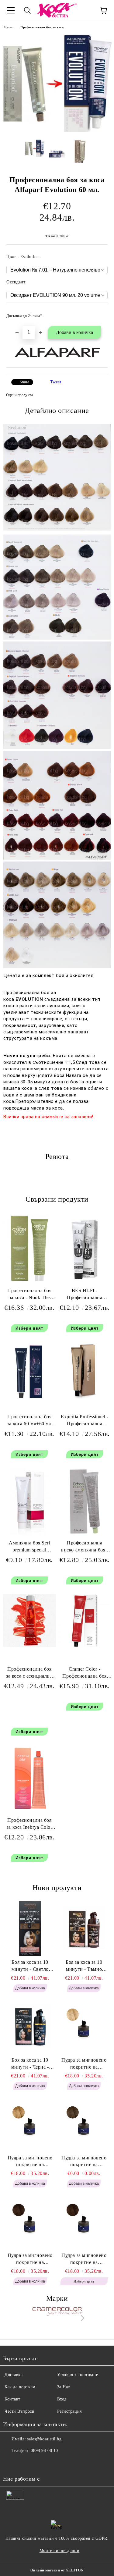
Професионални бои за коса (42, 27)
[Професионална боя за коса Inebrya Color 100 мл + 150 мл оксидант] (29, 1811)
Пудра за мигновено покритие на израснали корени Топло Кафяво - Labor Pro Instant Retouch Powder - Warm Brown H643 (30, 2259)
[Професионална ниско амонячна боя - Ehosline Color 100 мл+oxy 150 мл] (85, 1534)
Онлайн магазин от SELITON (57, 2570)
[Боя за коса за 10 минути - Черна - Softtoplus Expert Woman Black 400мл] (30, 2026)
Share (24, 382)
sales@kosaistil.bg (44, 2439)
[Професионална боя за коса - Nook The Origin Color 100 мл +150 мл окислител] (29, 1280)
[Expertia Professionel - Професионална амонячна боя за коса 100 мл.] (85, 1399)
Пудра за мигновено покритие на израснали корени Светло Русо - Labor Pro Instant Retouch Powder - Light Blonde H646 (84, 2064)
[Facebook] (11, 2463)
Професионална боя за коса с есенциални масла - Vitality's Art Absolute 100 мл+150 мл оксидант (29, 1674)
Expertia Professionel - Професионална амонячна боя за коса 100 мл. (85, 1421)
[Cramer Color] (57, 2319)
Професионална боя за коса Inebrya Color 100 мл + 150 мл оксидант (29, 1825)
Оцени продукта (19, 395)
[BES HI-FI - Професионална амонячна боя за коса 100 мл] (85, 1281)
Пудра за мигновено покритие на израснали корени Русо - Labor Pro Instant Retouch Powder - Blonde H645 (30, 2162)
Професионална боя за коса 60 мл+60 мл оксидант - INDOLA (29, 1421)
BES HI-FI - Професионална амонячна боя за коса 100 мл (85, 1295)
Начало (9, 27)
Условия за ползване (78, 2375)
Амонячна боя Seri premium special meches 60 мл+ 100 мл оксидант (29, 1548)
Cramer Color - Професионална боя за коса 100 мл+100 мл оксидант (85, 1674)
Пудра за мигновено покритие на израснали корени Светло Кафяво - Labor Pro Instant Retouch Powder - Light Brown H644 (84, 2162)
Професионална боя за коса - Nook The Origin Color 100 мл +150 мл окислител (29, 1295)
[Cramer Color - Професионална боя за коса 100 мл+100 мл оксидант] (85, 1646)
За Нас (64, 2387)
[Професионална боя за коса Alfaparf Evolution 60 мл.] (57, 130)
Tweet (56, 382)
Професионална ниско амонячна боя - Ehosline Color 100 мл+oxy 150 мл (85, 1548)
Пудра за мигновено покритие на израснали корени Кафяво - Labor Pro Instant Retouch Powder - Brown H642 (84, 2259)
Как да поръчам (20, 2387)
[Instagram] (24, 2463)
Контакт (12, 2399)
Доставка (14, 2375)
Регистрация (69, 2411)
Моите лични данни (60, 2551)
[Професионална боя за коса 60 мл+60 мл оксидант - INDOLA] (29, 1400)
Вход (62, 2399)
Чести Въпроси (19, 2411)
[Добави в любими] (99, 313)
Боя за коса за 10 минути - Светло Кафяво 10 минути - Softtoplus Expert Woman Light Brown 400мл (30, 1966)
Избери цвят (29, 1328)
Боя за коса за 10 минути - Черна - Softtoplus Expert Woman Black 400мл (30, 2064)
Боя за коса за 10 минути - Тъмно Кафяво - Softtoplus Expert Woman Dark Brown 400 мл (84, 1966)
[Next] (81, 2318)
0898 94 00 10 (44, 2451)
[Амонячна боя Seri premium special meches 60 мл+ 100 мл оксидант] (29, 1534)
